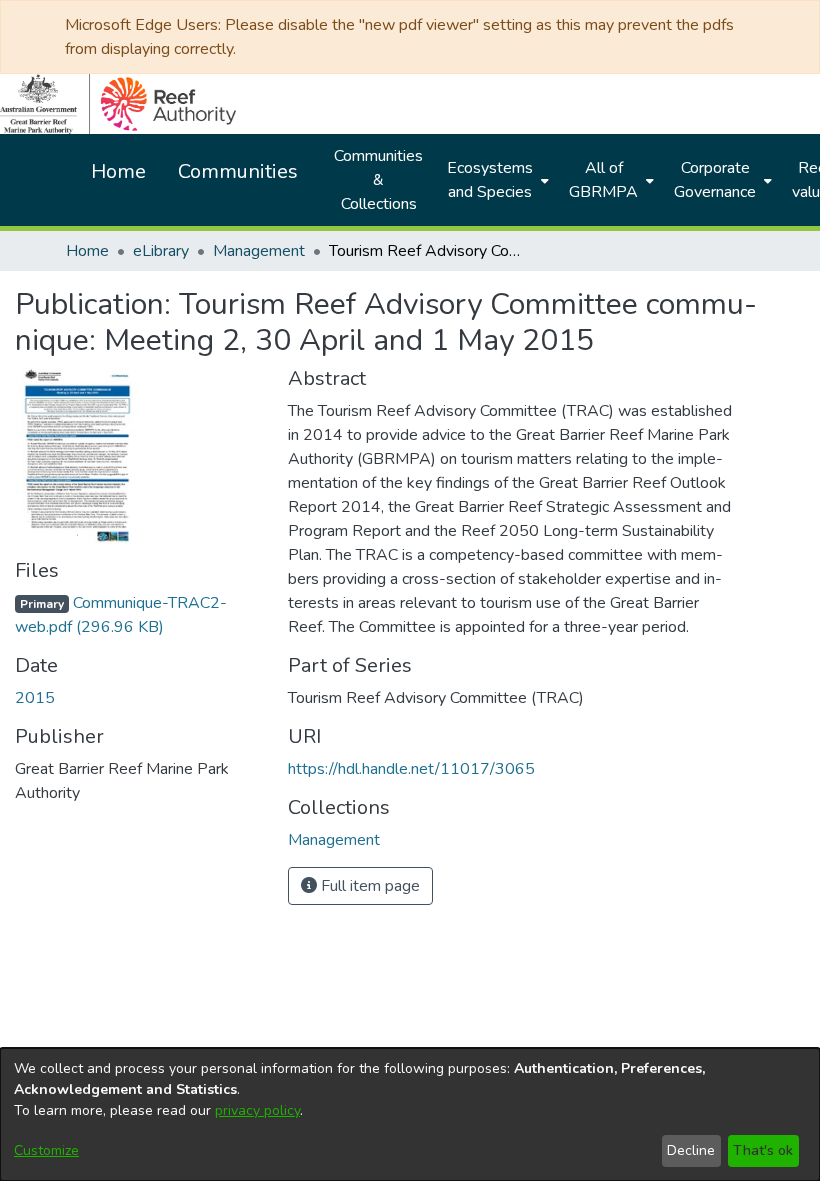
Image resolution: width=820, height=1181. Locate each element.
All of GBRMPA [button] (603, 180)
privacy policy (257, 1110)
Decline (691, 1150)
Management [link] (259, 251)
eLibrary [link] (161, 251)
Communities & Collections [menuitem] (378, 180)
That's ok (763, 1150)
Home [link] (87, 251)
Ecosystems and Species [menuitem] (490, 180)
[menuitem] (496, 180)
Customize (46, 1150)
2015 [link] (35, 698)
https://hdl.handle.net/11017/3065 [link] (411, 769)
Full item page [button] (368, 886)
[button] (334, 840)
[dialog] (410, 1114)
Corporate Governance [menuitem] (715, 180)
